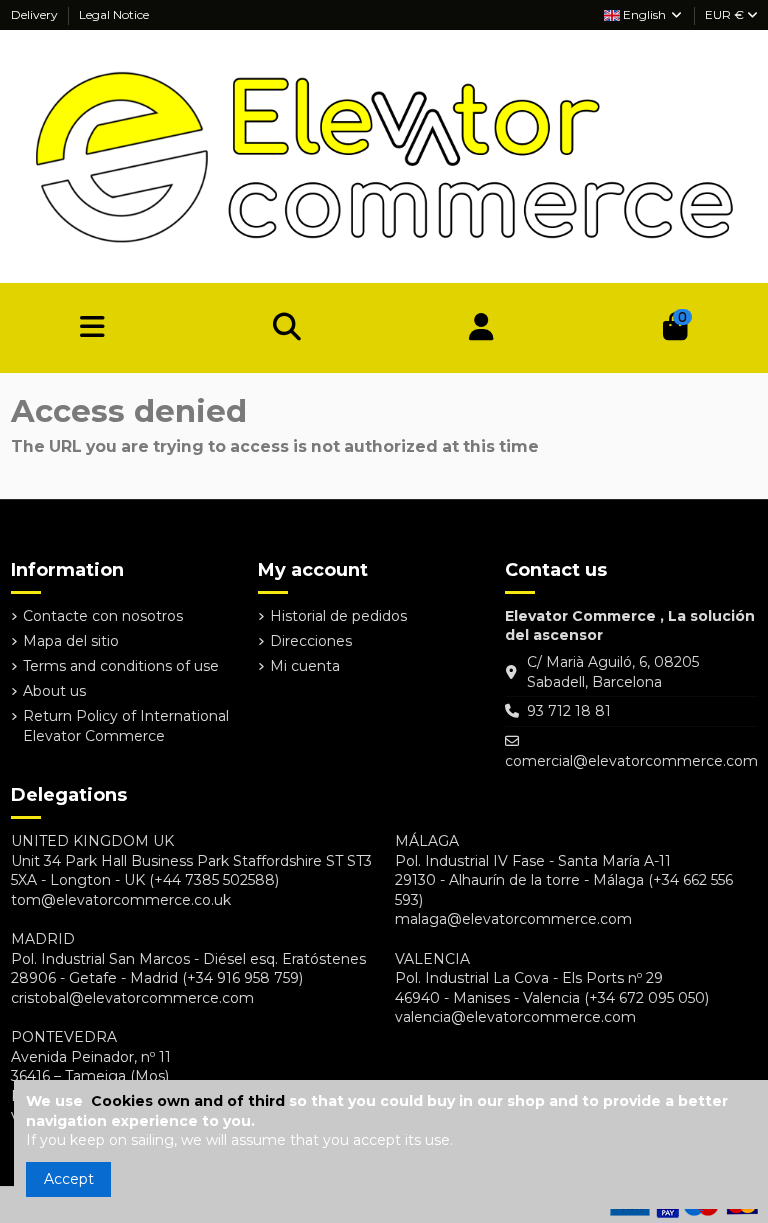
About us (54, 691)
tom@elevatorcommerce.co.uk (121, 900)
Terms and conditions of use (121, 666)
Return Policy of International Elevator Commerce (126, 726)
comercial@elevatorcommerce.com (631, 761)
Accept (69, 1179)
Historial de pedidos (338, 616)
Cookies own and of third (188, 1101)
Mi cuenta (305, 666)
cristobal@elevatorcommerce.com (132, 998)
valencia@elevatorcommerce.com (515, 1017)
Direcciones (311, 641)
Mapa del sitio (71, 641)
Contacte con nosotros (103, 616)
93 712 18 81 (569, 711)
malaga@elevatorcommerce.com (513, 919)
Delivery (36, 14)
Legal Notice (114, 14)
